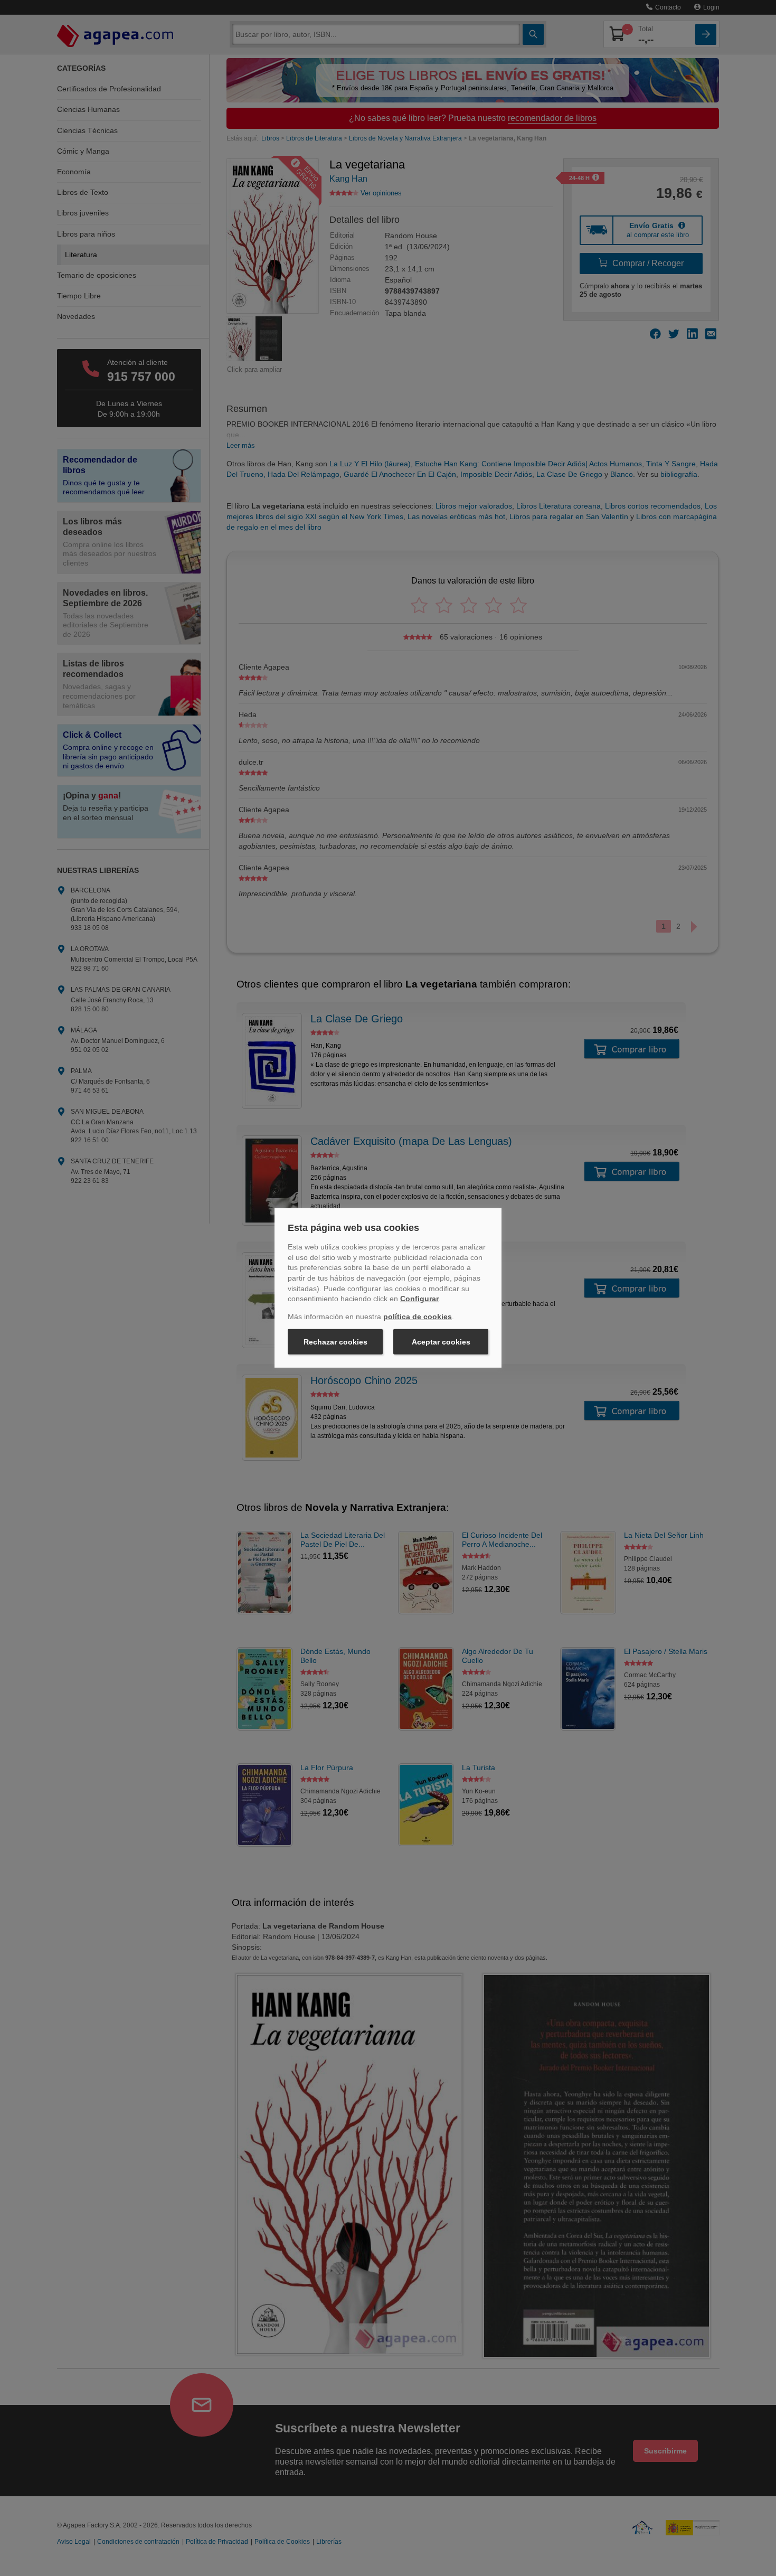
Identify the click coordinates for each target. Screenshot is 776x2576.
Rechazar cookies (335, 1342)
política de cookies (418, 1317)
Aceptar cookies (441, 1342)
